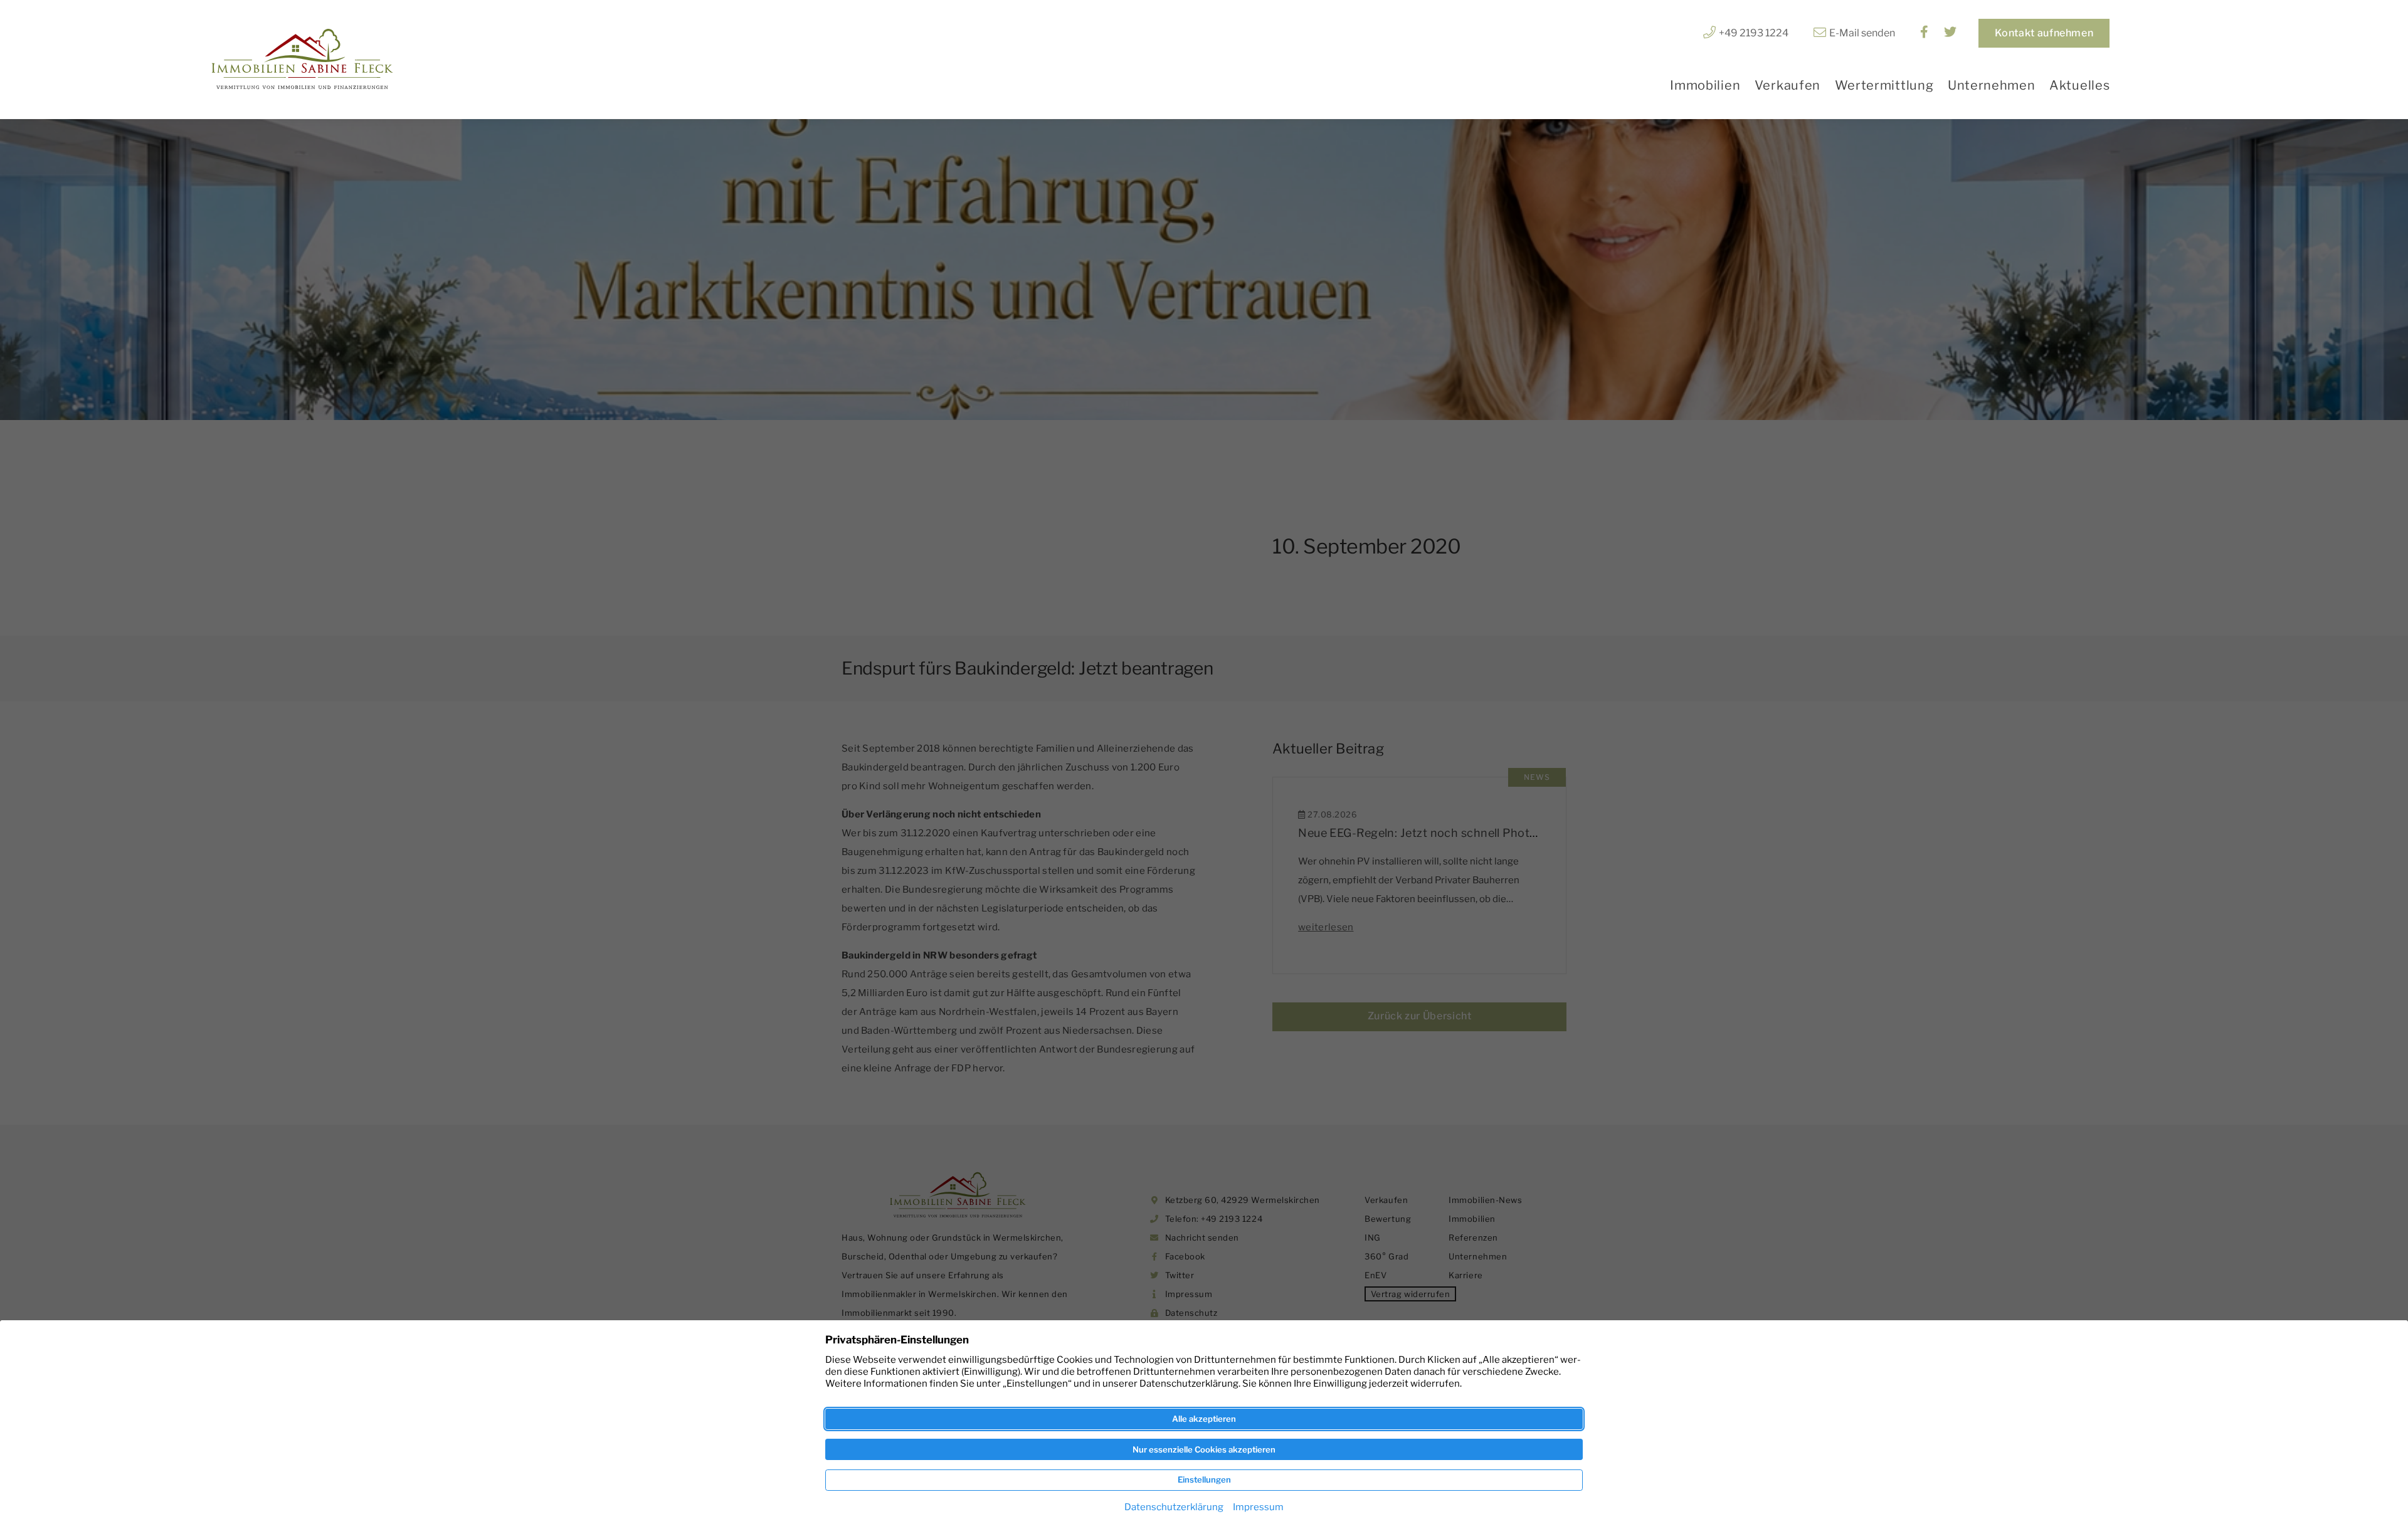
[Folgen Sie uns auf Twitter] (1950, 33)
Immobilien (1705, 85)
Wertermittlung (1884, 85)
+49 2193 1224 (1754, 33)
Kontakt (2044, 33)
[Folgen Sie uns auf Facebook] (1924, 33)
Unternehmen (1992, 85)
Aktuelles (2079, 85)
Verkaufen (1788, 85)
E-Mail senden (1862, 33)
